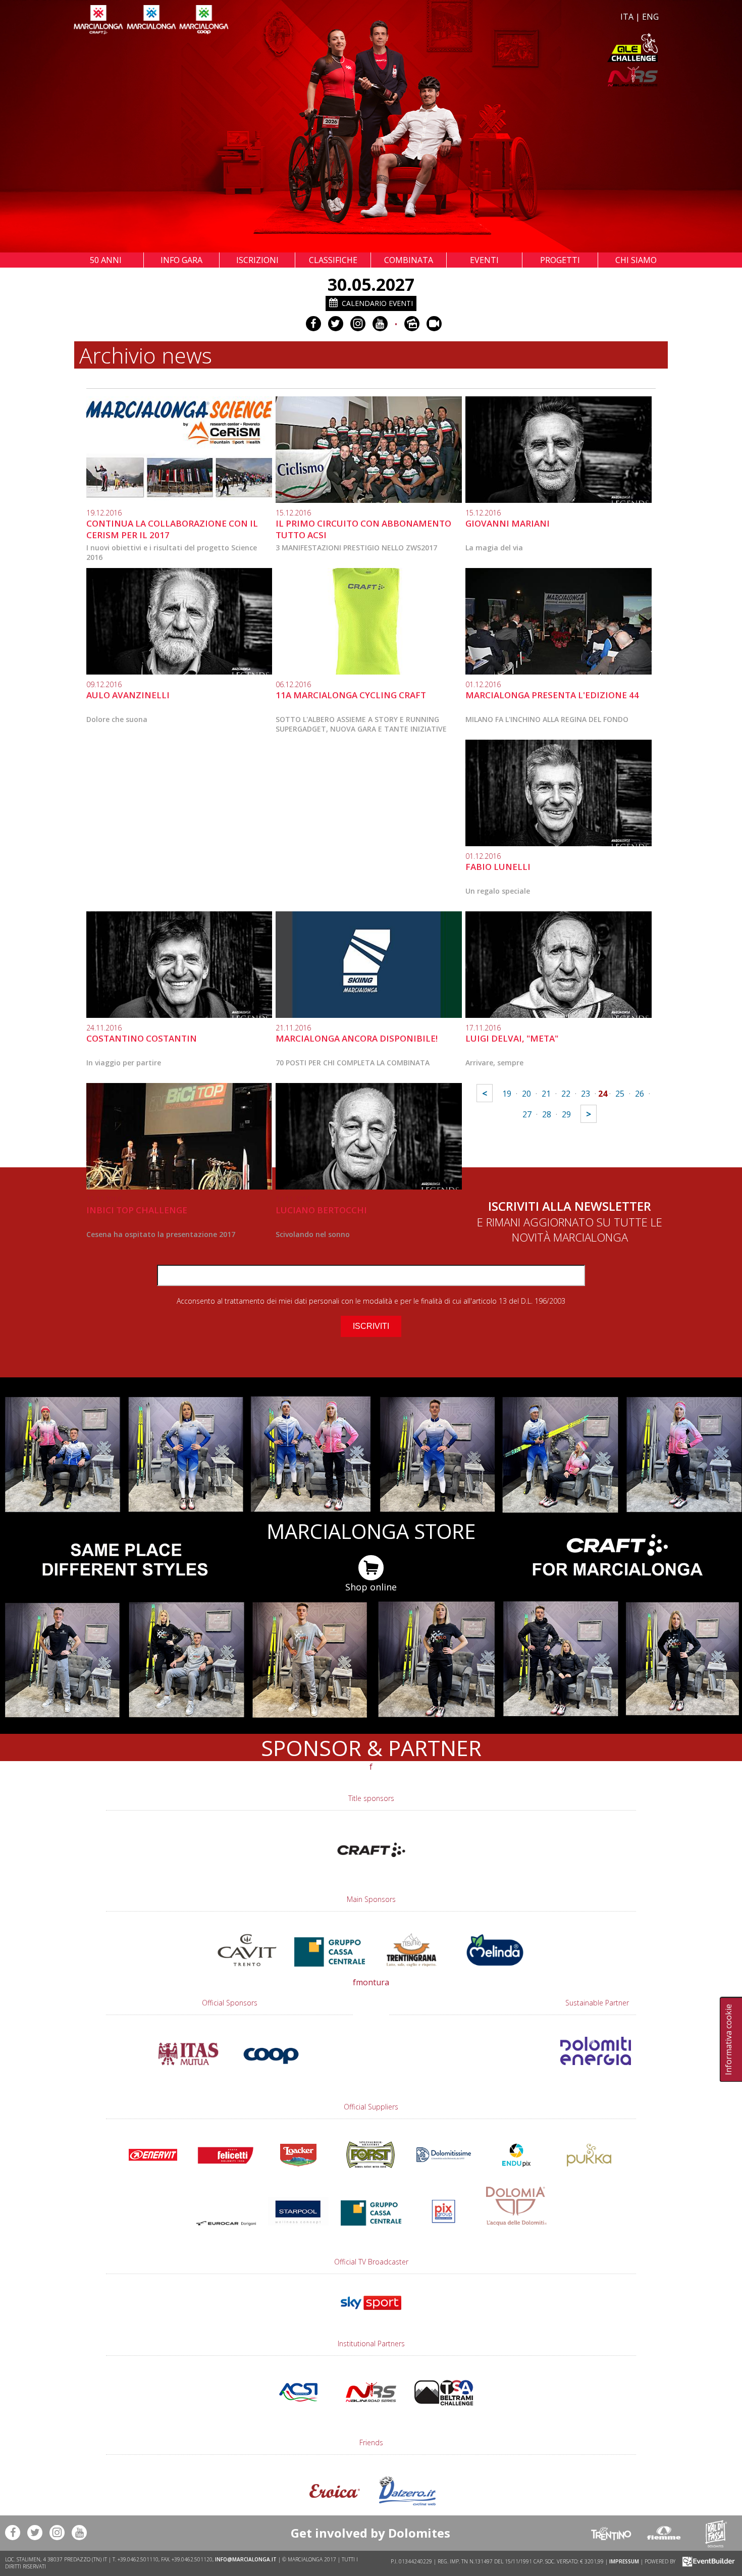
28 (547, 1114)
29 (566, 1114)
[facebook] (313, 324)
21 (546, 1094)
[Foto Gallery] (412, 324)
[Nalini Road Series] (516, 76)
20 (526, 1094)
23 (586, 1094)
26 (640, 1094)
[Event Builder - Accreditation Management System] (707, 2561)
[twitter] (336, 324)
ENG (650, 17)
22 (566, 1094)
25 (620, 1094)
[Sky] (371, 2314)
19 (507, 1094)
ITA (627, 17)
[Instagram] (358, 324)
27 (527, 1114)
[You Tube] (380, 324)
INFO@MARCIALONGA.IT (246, 2559)
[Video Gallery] (434, 324)
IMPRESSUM (624, 2561)
